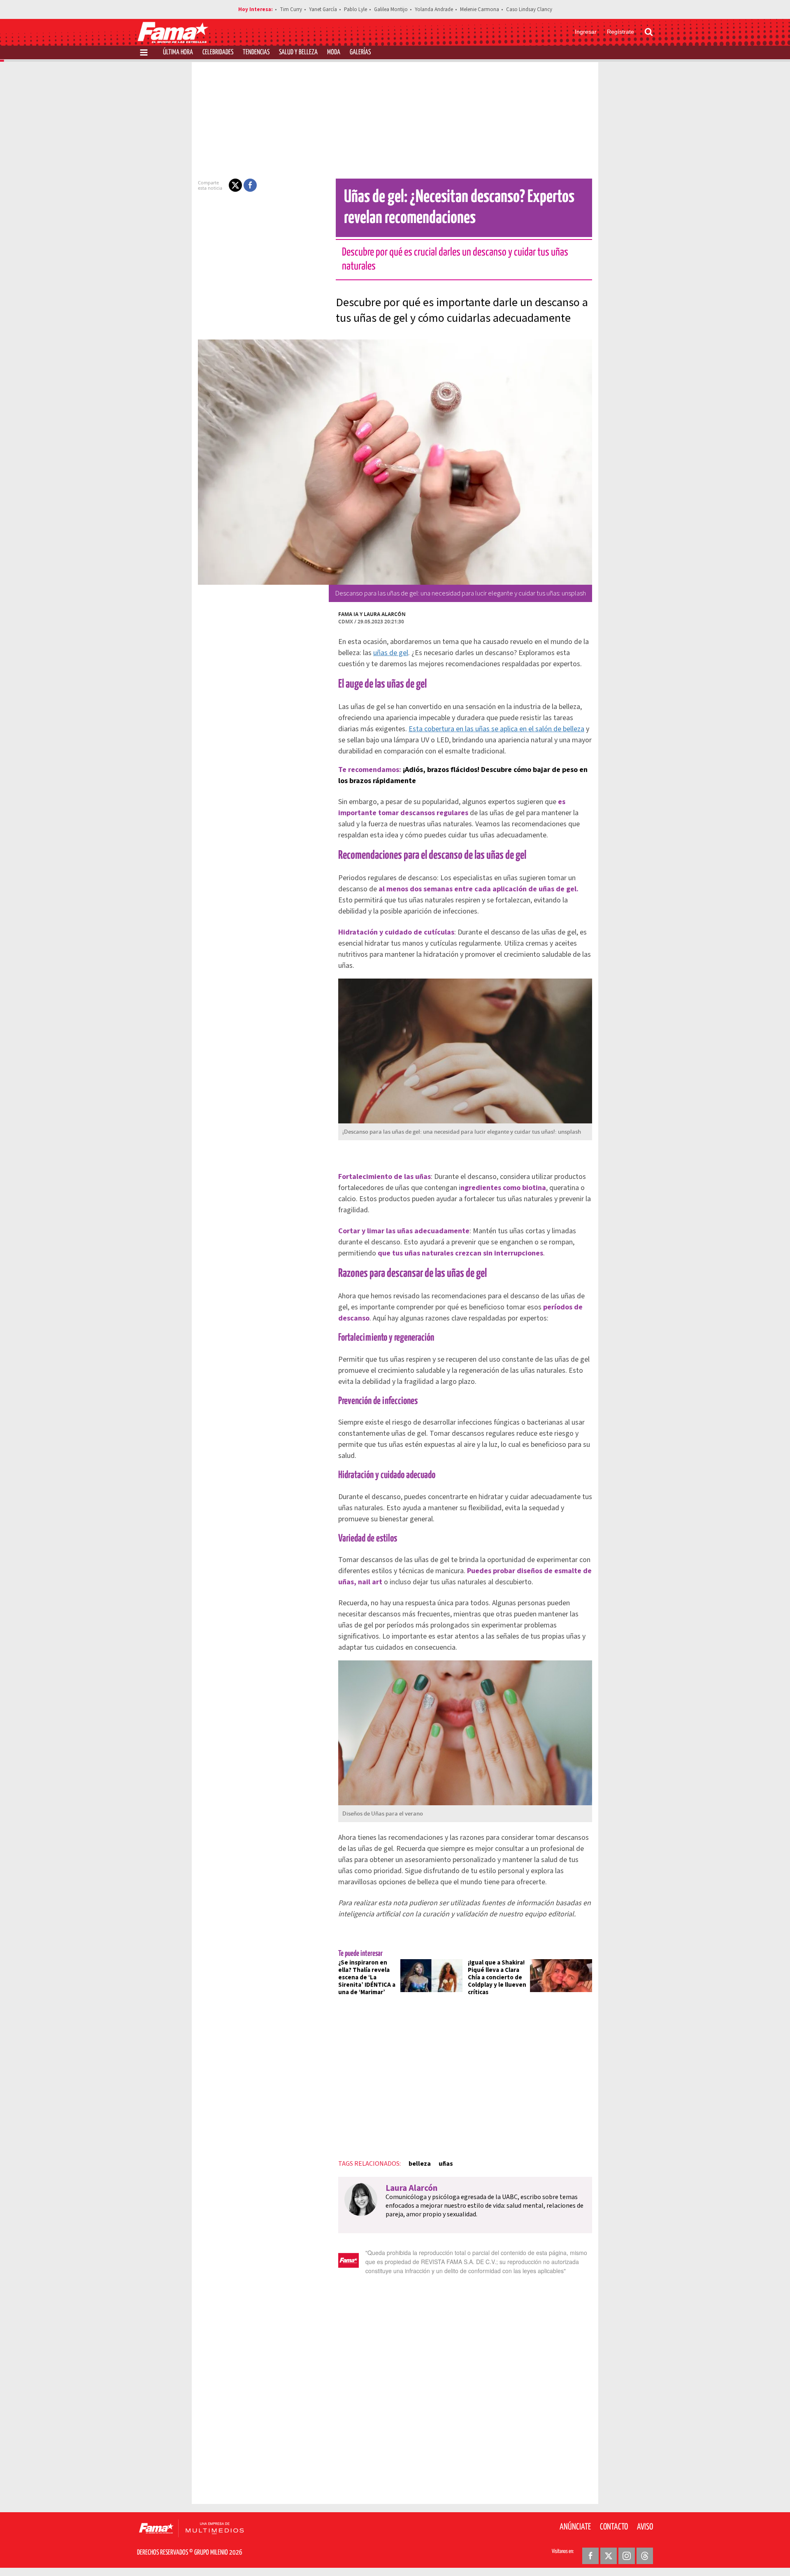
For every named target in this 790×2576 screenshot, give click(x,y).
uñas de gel (391, 653)
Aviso (645, 2527)
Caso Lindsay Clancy (529, 9)
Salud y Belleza (298, 52)
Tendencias (256, 52)
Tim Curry (291, 9)
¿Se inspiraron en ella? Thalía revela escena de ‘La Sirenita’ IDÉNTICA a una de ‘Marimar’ (367, 1977)
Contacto (614, 2527)
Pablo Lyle (355, 9)
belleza (420, 2164)
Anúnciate (575, 2527)
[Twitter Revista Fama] (609, 2556)
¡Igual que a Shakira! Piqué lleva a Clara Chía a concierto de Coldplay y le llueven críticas (497, 1977)
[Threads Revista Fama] (645, 2556)
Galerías (360, 52)
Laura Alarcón (385, 614)
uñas (446, 2164)
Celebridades (218, 52)
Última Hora (178, 52)
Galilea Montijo (391, 9)
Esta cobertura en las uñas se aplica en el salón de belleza (496, 729)
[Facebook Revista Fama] (590, 2556)
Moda (334, 52)
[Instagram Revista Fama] (627, 2556)
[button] (235, 185)
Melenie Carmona (480, 9)
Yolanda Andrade (434, 9)
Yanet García (323, 9)
